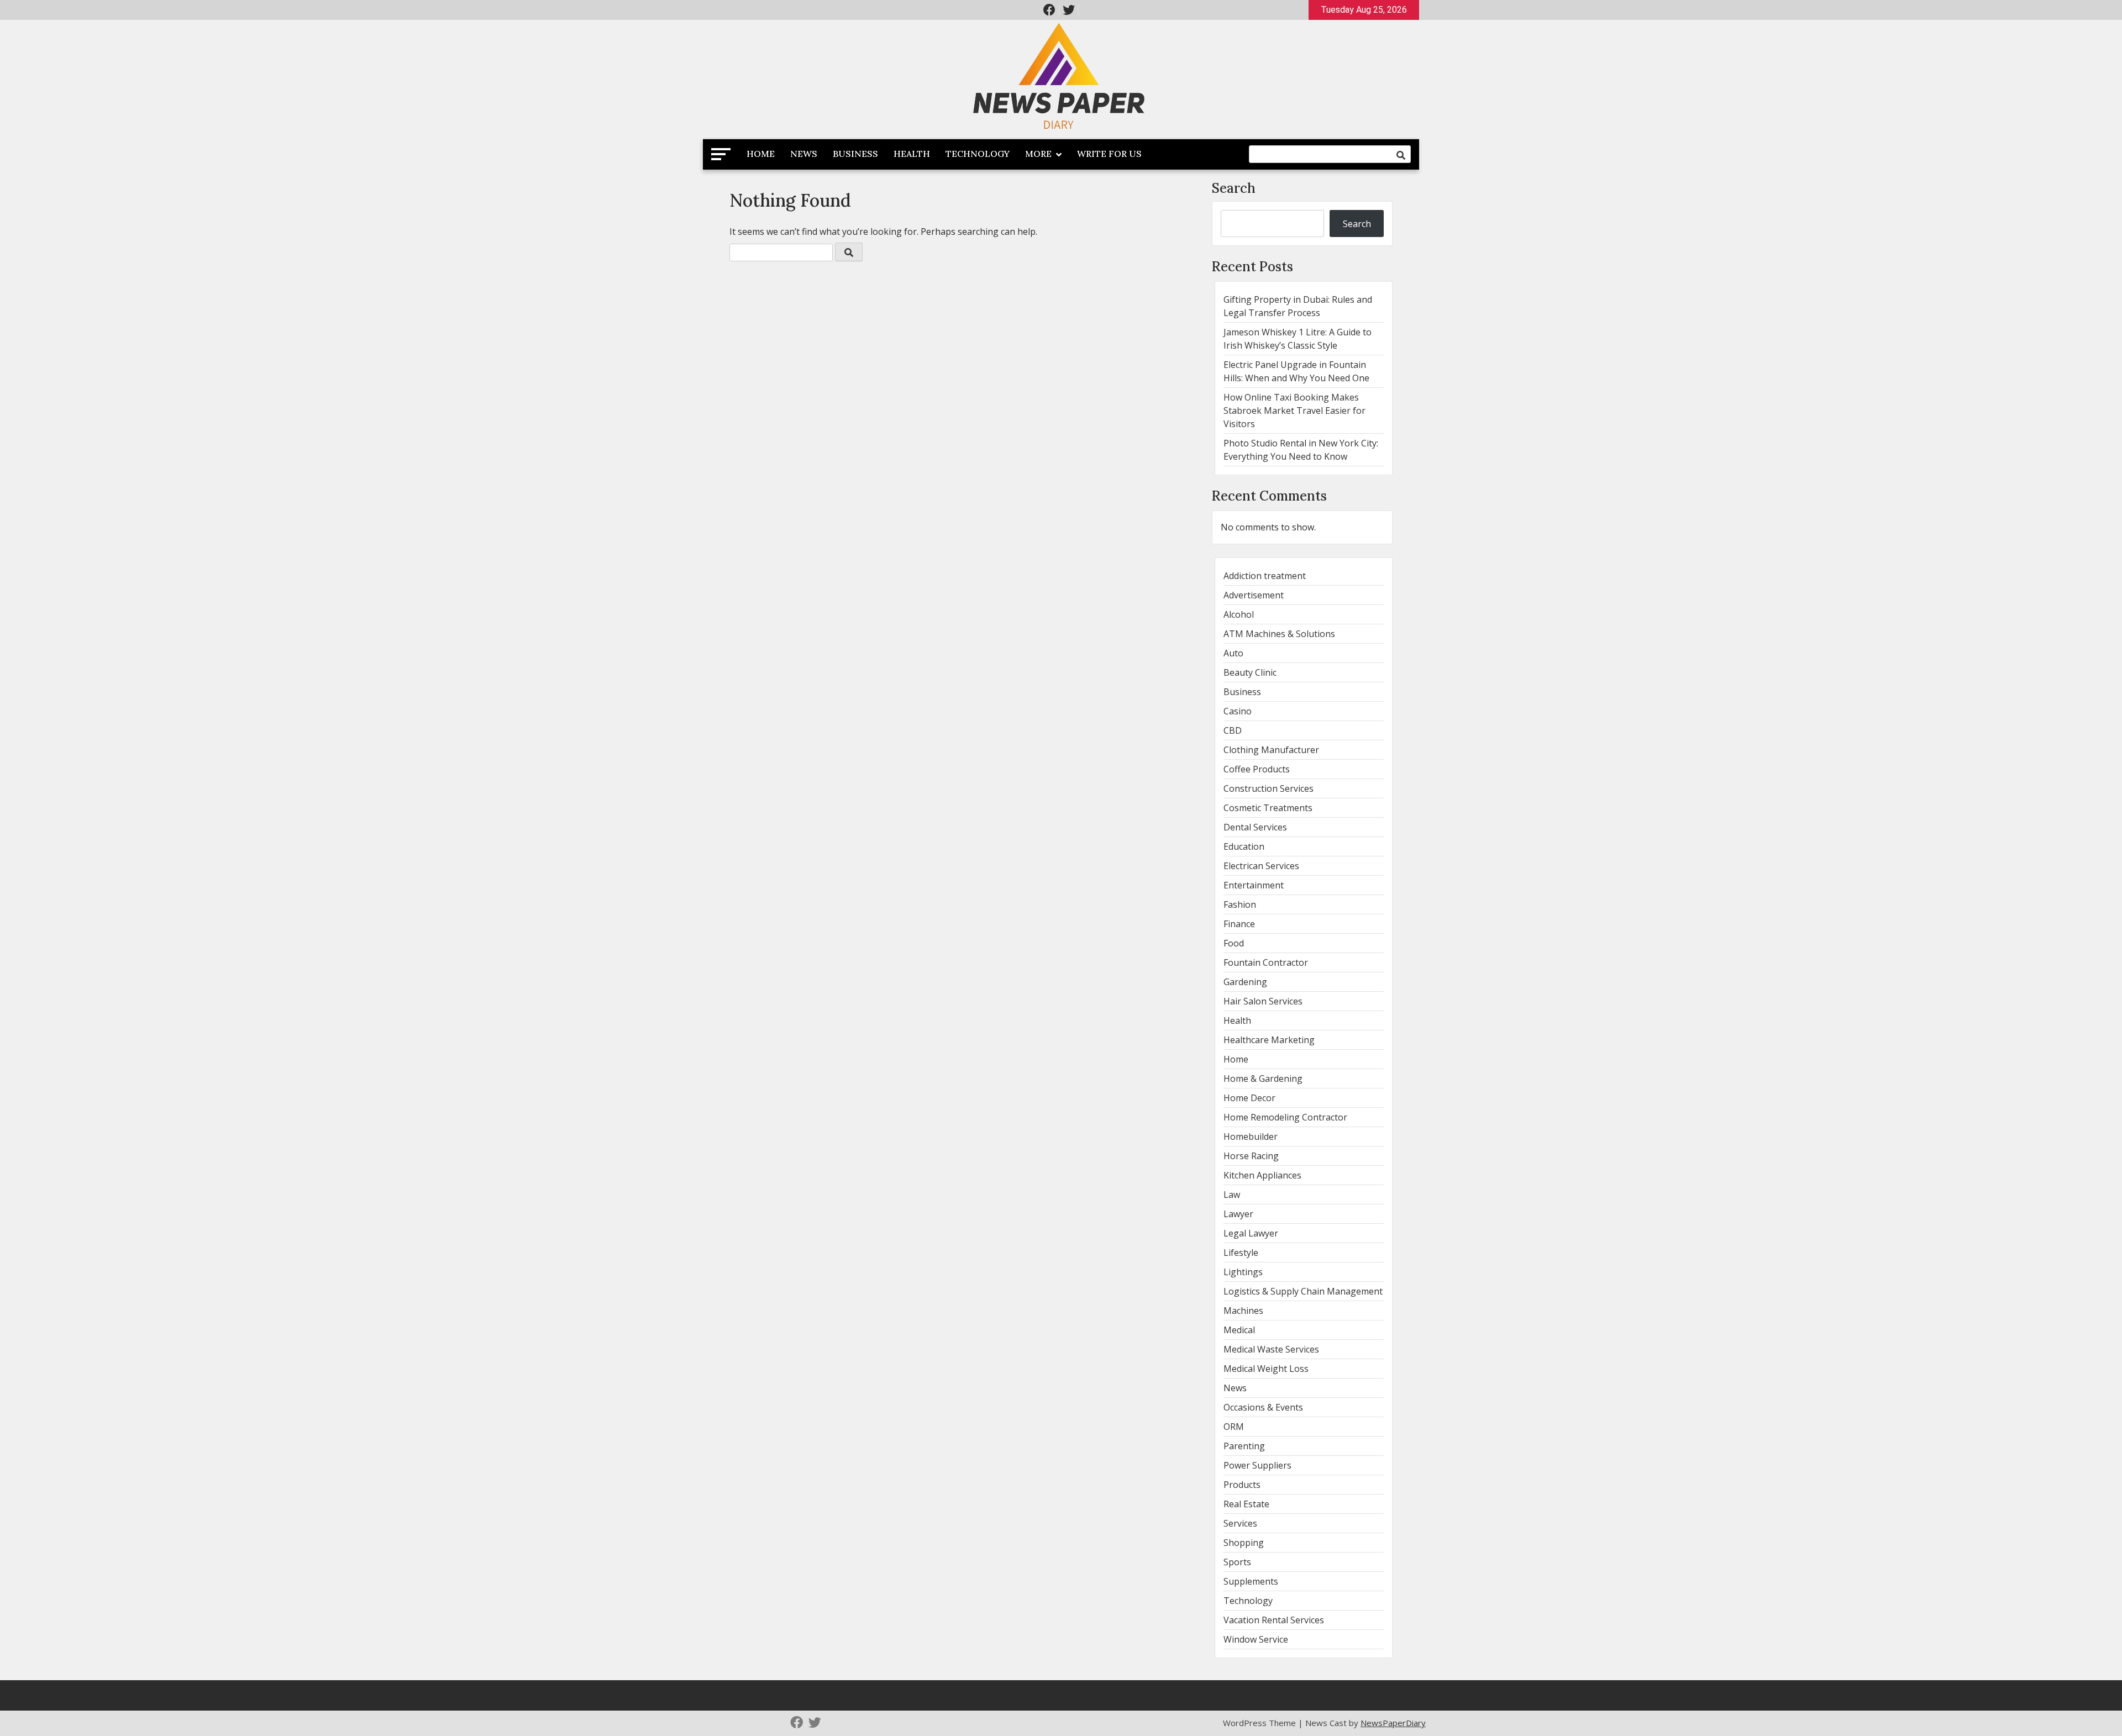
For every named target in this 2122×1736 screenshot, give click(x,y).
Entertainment (1254, 885)
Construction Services (1269, 788)
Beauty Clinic (1250, 672)
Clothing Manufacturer (1271, 750)
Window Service (1256, 1639)
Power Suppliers (1257, 1465)
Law (1232, 1195)
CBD (1233, 730)
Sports (1237, 1562)
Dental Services (1255, 827)
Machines (1243, 1311)
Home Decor (1249, 1098)
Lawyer (1238, 1214)
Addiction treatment (1265, 576)
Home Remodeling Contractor (1285, 1117)
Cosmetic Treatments (1268, 808)
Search (1234, 188)
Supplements (1251, 1581)
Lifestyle (1241, 1253)
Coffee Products (1257, 769)
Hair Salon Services (1263, 1001)
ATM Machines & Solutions (1279, 634)
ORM (1234, 1427)
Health (912, 154)
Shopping (1244, 1543)
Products (1242, 1485)
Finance (1239, 924)
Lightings (1243, 1272)
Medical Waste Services (1271, 1349)
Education (1244, 846)
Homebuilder (1251, 1137)
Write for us (1109, 154)
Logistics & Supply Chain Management (1303, 1291)
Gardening (1245, 982)
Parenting (1244, 1446)
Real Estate (1246, 1504)
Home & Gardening (1263, 1079)
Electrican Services (1261, 866)
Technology (978, 154)
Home (761, 154)
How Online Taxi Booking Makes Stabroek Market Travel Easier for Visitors (1294, 411)
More (1038, 154)
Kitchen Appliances (1262, 1175)
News (804, 154)
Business (855, 154)
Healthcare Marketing (1269, 1040)
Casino (1238, 711)
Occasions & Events (1263, 1407)
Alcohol (1239, 614)
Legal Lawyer (1251, 1233)
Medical (1239, 1330)
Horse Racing (1251, 1156)
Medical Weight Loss (1266, 1369)
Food (1234, 943)
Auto (1233, 653)
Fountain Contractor (1266, 962)
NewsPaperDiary (1393, 1723)
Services (1240, 1523)
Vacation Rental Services (1274, 1620)
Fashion (1240, 904)
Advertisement (1254, 595)
